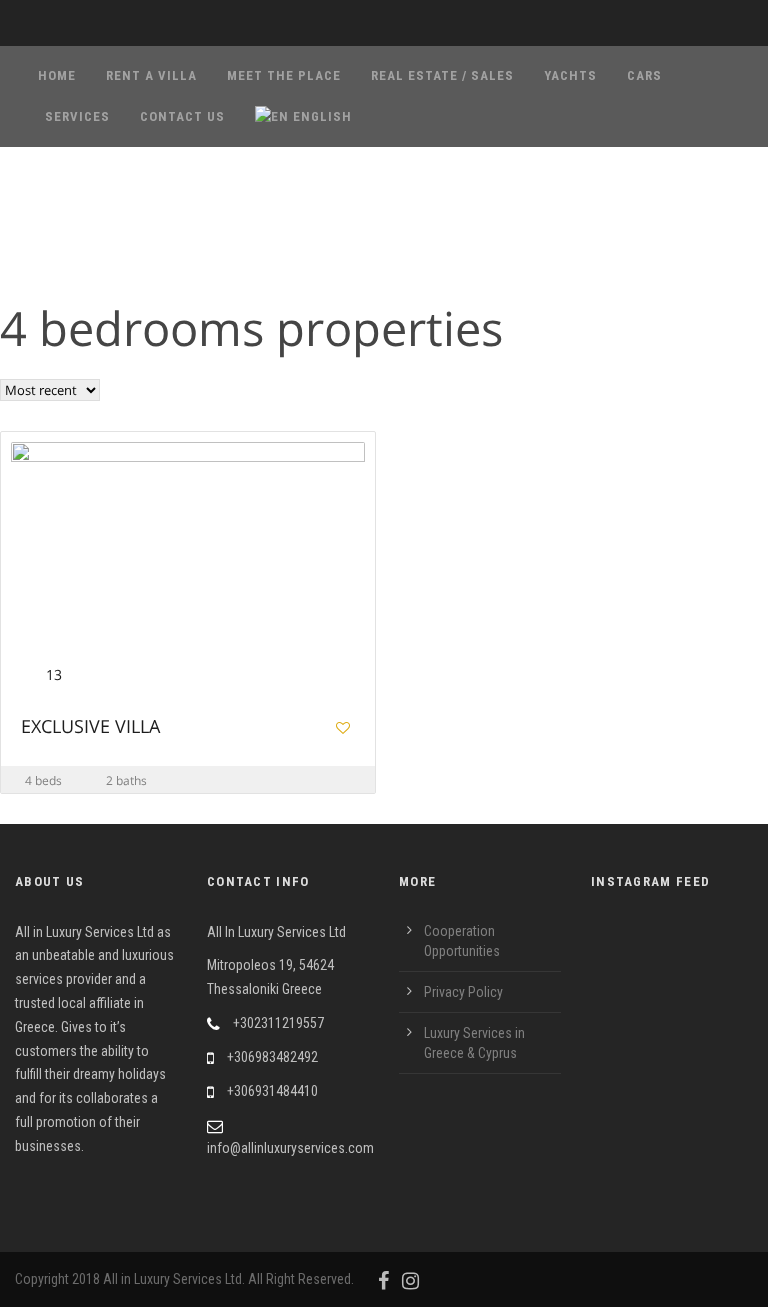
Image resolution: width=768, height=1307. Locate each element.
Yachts (570, 75)
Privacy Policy (463, 992)
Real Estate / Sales (442, 75)
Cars (644, 75)
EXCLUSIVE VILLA (90, 727)
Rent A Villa (151, 75)
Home (57, 75)
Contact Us (182, 116)
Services (77, 116)
